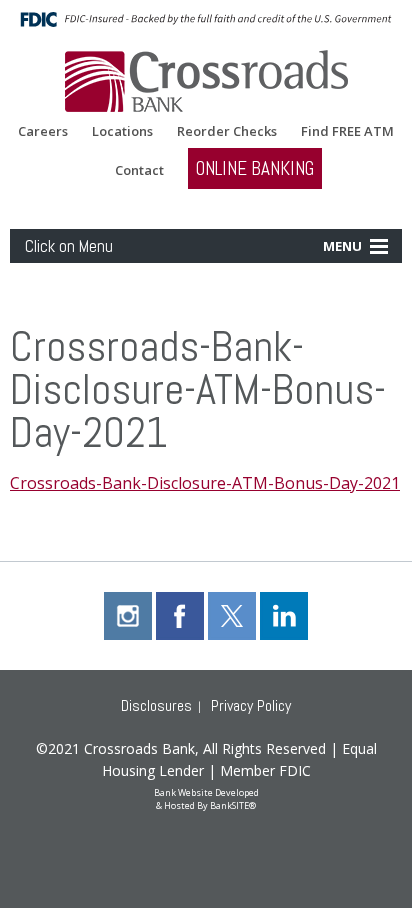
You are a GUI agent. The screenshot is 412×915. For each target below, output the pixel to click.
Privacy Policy (251, 705)
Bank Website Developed (206, 797)
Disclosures (156, 705)
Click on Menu (69, 246)
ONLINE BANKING (255, 168)
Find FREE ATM (347, 131)
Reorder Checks (227, 131)
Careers (43, 131)
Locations (122, 131)
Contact (139, 170)
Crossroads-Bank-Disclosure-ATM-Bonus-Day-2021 (205, 483)
